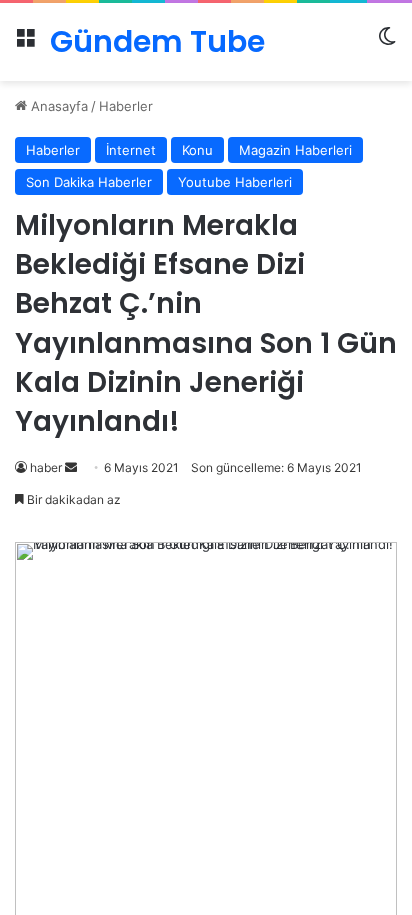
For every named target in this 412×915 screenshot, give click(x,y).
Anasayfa (57, 106)
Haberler (126, 106)
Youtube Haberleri (235, 182)
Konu (197, 150)
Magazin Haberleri (295, 150)
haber (46, 467)
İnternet (131, 150)
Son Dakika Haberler (89, 182)
